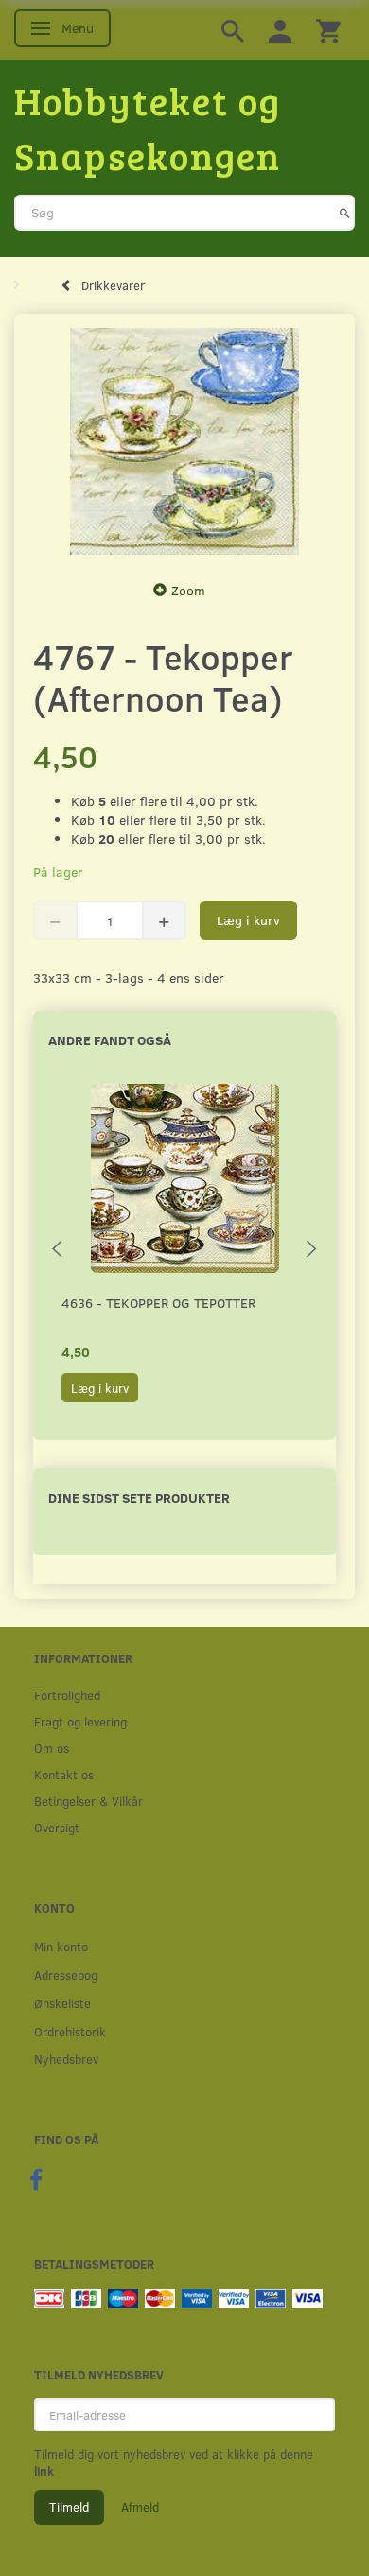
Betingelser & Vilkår (88, 1801)
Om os (52, 1748)
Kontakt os (64, 1774)
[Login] (280, 30)
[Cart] (328, 30)
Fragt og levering (80, 1721)
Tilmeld (69, 2507)
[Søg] (345, 213)
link (44, 2471)
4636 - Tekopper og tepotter (158, 1303)
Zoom (188, 590)
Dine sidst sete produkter (139, 1497)
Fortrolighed (67, 1695)
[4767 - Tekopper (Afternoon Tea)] (184, 441)
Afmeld (140, 2507)
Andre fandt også (110, 1040)
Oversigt (57, 1827)
